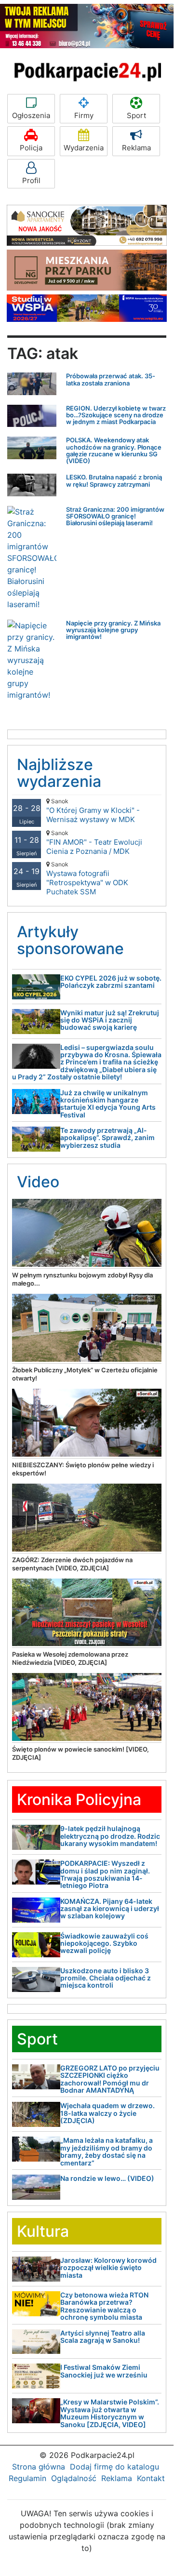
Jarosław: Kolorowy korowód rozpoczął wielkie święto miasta (108, 2268)
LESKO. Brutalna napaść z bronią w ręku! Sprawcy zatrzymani (114, 480)
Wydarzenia (84, 148)
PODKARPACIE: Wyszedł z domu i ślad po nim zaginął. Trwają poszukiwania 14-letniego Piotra (105, 1874)
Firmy (84, 115)
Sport (136, 115)
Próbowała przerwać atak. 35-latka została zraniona (111, 379)
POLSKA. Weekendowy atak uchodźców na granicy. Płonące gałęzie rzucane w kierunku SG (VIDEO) (114, 450)
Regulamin (27, 2478)
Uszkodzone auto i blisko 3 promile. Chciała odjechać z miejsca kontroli (106, 1978)
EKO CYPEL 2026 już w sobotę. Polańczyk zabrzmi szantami (111, 982)
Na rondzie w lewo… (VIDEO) (107, 2178)
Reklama (136, 148)
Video (38, 1182)
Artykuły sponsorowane (70, 940)
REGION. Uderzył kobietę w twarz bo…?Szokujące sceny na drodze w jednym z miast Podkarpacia (116, 415)
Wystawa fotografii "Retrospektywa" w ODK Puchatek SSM (87, 878)
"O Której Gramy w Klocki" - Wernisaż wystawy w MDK (93, 811)
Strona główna (39, 2467)
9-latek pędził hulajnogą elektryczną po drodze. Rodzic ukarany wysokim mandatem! (110, 1836)
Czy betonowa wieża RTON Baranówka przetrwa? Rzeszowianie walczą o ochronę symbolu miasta (104, 2306)
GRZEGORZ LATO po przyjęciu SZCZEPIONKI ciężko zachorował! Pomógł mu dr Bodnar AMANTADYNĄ (110, 2079)
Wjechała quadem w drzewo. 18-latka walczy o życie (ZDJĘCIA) (107, 2113)
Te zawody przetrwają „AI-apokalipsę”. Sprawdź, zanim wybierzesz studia (107, 1138)
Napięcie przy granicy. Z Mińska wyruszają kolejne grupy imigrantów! (113, 630)
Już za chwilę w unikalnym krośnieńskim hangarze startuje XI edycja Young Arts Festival (108, 1104)
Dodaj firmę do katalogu (114, 2467)
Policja (31, 148)
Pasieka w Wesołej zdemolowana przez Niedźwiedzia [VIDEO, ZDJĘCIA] (70, 1658)
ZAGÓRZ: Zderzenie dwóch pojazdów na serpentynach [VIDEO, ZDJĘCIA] (72, 1564)
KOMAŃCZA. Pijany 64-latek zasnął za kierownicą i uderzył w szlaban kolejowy (110, 1909)
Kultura (43, 2231)
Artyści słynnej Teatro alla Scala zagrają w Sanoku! (103, 2337)
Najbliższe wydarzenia (59, 773)
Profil (31, 180)
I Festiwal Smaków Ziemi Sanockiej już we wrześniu (104, 2371)
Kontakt (151, 2478)
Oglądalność (74, 2478)
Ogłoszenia (31, 115)
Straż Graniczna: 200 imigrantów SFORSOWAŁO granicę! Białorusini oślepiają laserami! (115, 516)
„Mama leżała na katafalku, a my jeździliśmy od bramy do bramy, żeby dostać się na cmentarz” (107, 2151)
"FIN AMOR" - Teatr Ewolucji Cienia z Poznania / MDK (94, 843)
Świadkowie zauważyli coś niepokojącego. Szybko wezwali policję (104, 1943)
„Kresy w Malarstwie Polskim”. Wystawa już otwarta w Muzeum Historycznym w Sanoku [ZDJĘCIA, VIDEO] (110, 2413)
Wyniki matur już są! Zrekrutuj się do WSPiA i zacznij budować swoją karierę (110, 1020)
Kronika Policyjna (79, 1799)
